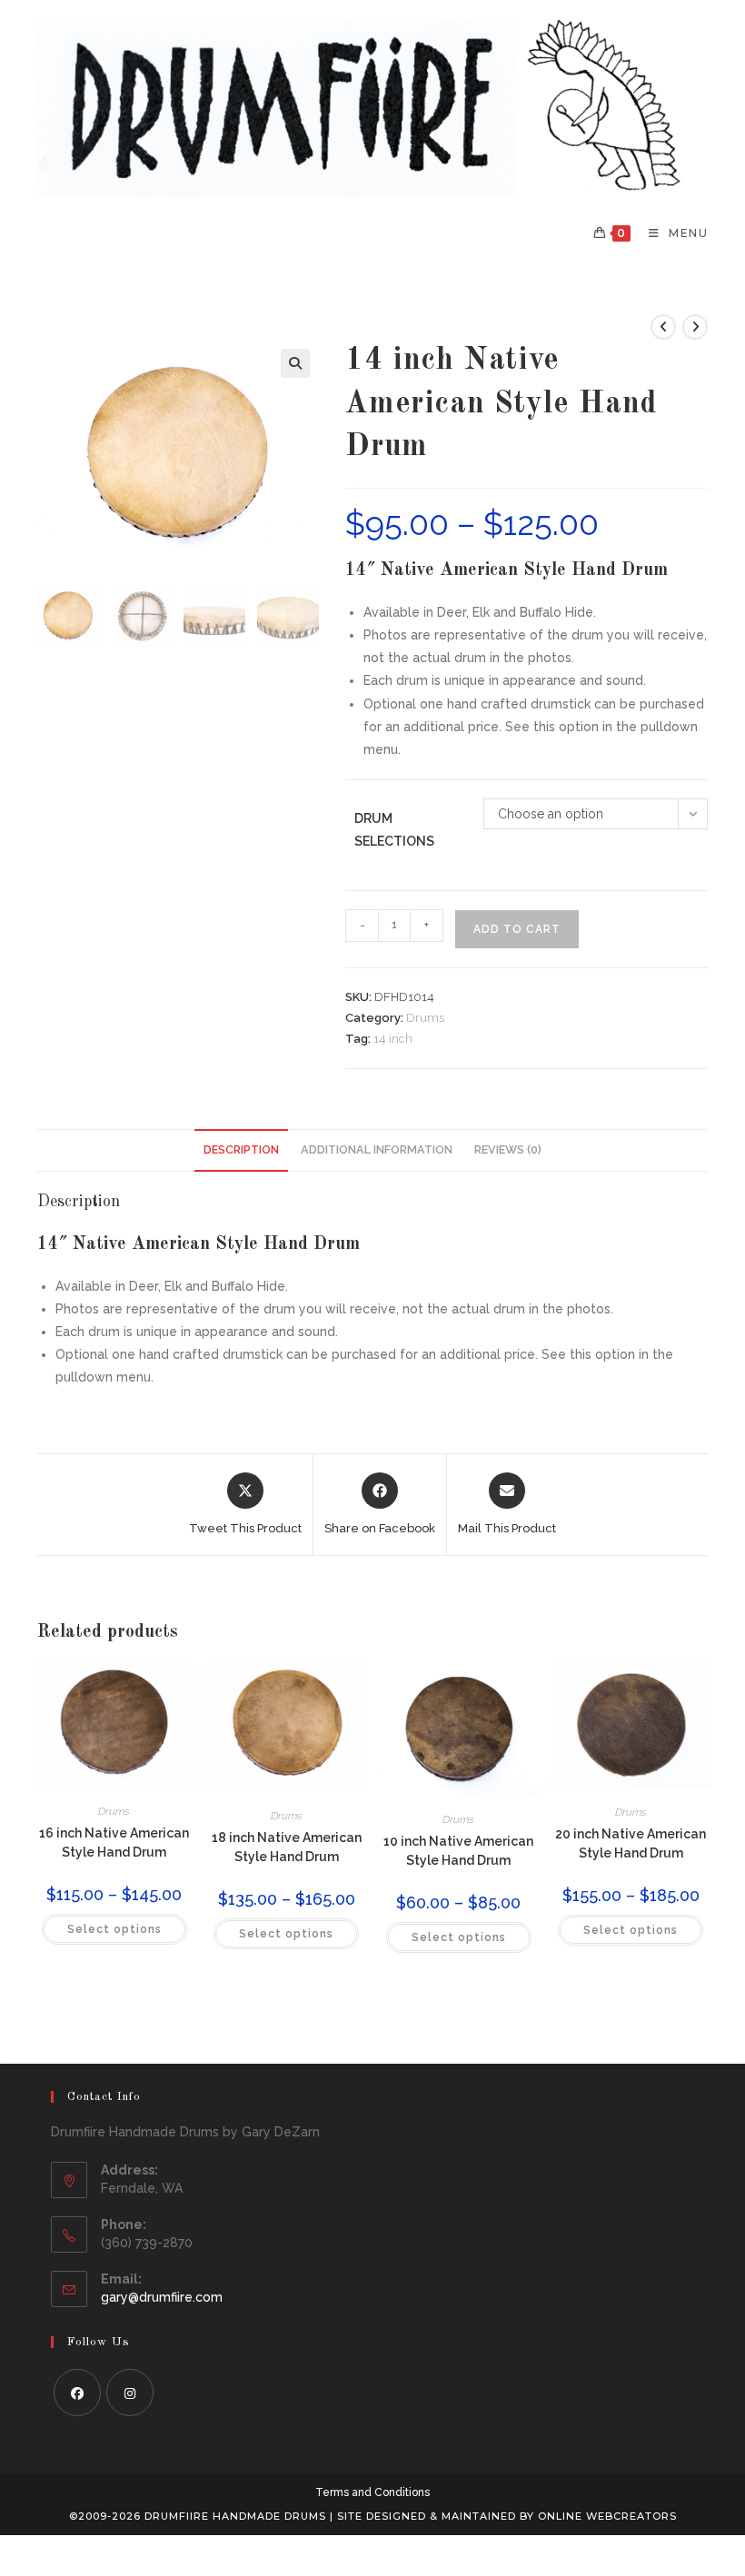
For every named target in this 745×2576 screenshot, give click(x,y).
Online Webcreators (607, 2516)
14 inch (393, 1039)
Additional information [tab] (377, 1149)
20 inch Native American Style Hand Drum (631, 1843)
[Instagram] (130, 2393)
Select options (114, 1929)
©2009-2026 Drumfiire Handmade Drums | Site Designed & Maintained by (303, 2516)
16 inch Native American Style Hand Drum (114, 1843)
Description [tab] (241, 1149)
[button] (295, 363)
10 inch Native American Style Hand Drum (458, 1851)
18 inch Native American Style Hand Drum (287, 1847)
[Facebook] (77, 2393)
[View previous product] (663, 327)
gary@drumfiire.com (162, 2297)
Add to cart (517, 929)
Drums (425, 1018)
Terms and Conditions (372, 2492)
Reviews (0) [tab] (508, 1149)
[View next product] (695, 327)
